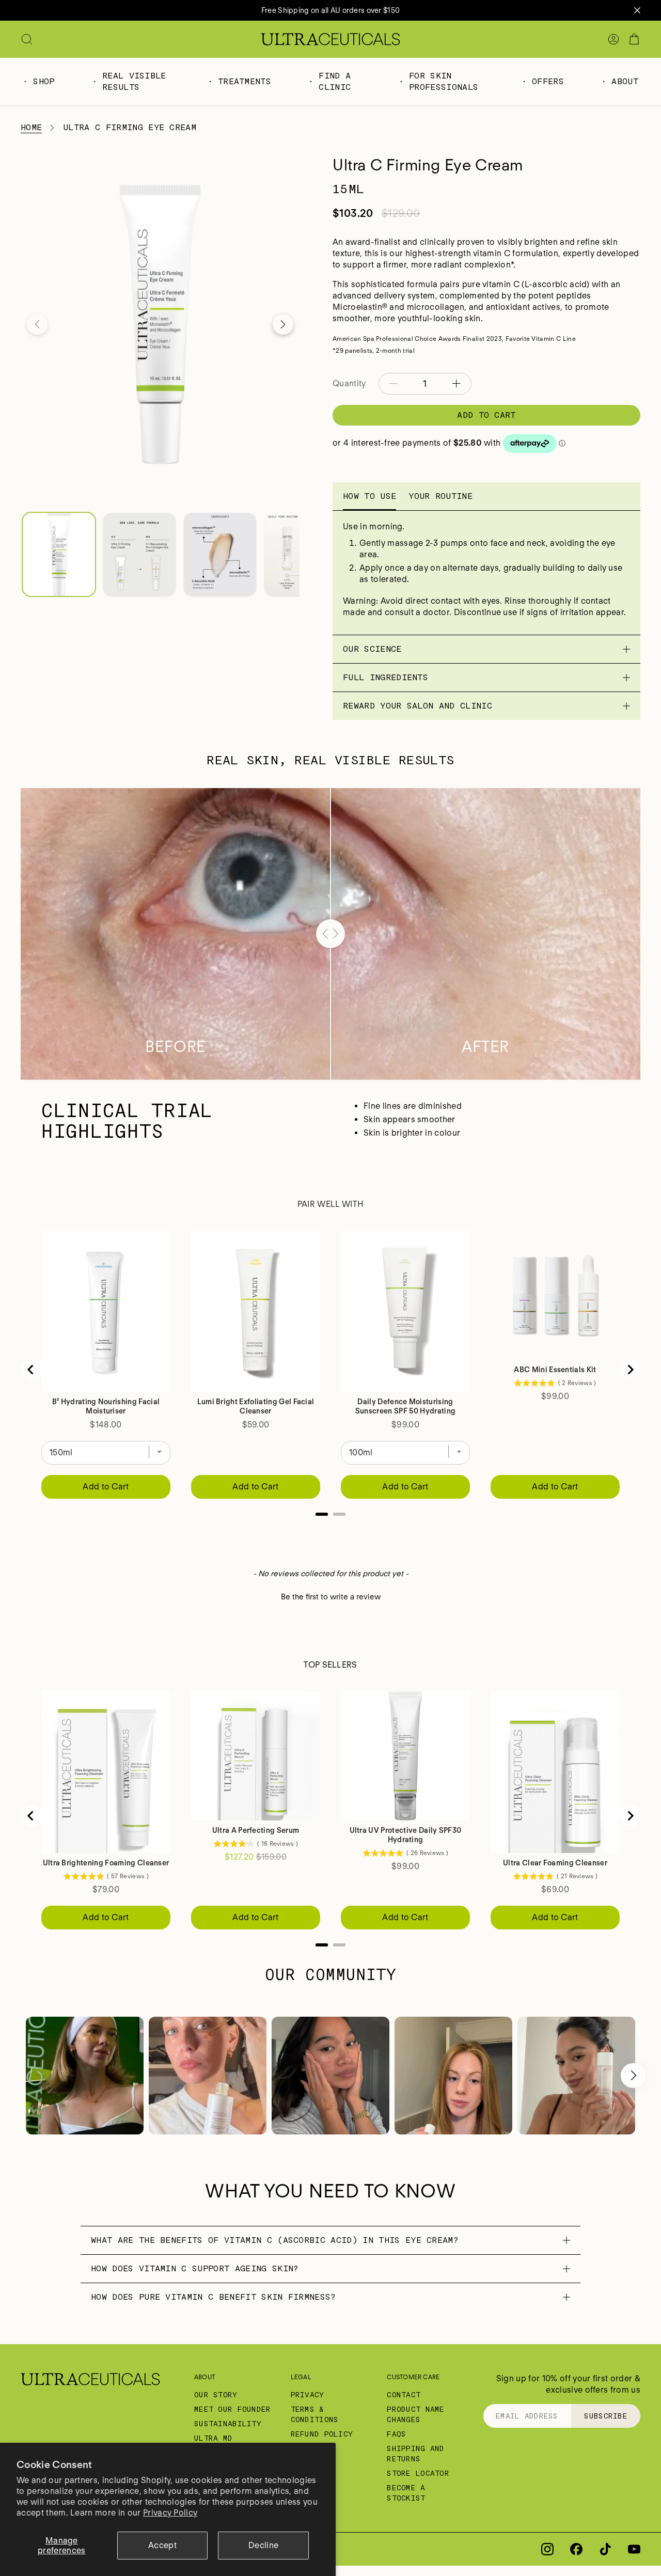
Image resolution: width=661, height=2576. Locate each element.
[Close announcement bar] (637, 10)
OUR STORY (216, 2395)
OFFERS (548, 81)
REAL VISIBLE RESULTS (134, 81)
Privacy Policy (170, 2513)
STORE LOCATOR (418, 2473)
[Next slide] (630, 1370)
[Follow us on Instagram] (547, 2549)
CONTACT (404, 2395)
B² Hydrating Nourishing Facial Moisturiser (106, 1406)
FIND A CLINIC (335, 81)
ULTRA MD (213, 2438)
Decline (263, 2545)
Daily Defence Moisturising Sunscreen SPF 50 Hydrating (405, 1406)
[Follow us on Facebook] (576, 2549)
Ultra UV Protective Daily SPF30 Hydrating (406, 1835)
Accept (162, 2545)
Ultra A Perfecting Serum (256, 1830)
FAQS (396, 2434)
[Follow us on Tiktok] (605, 2549)
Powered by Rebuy (330, 1528)
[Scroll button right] (633, 2076)
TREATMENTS (245, 81)
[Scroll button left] (28, 2076)
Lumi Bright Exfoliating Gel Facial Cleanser (256, 1406)
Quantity (349, 383)
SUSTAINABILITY (228, 2424)
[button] (37, 324)
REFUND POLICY (322, 2434)
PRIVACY (308, 2395)
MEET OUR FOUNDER (232, 2409)
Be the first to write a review (331, 1597)
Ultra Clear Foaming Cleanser (555, 1863)
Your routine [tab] (440, 496)
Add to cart (486, 415)
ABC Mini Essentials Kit (555, 1370)
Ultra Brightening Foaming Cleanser (106, 1863)
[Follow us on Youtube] (634, 2549)
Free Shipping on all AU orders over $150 (330, 10)
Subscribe (606, 2416)
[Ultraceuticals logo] (330, 39)
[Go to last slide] (31, 1370)
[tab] (322, 1514)
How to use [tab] (369, 496)
